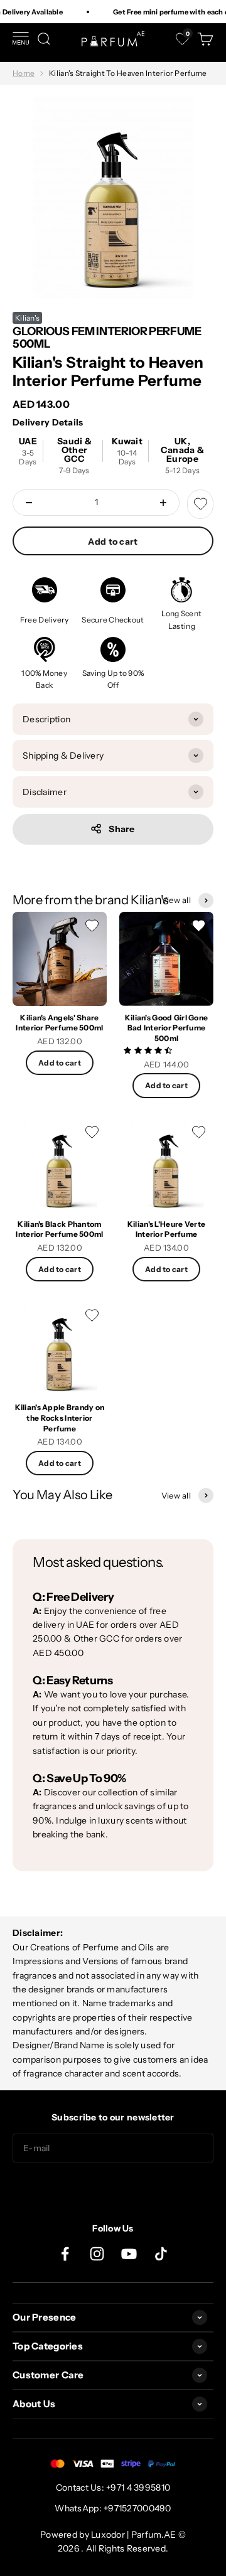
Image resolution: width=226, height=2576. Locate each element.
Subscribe (113, 2188)
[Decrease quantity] (29, 503)
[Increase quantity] (163, 503)
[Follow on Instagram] (97, 2254)
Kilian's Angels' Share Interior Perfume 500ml (59, 1023)
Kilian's (27, 318)
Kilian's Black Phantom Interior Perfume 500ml (59, 1229)
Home (24, 73)
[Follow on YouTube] (129, 2254)
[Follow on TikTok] (161, 2254)
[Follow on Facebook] (65, 2254)
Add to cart (113, 542)
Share (121, 829)
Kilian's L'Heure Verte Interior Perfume (166, 1229)
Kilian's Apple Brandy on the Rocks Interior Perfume (60, 1418)
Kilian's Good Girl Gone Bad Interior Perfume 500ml (166, 1028)
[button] (149, 1050)
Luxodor (108, 2535)
